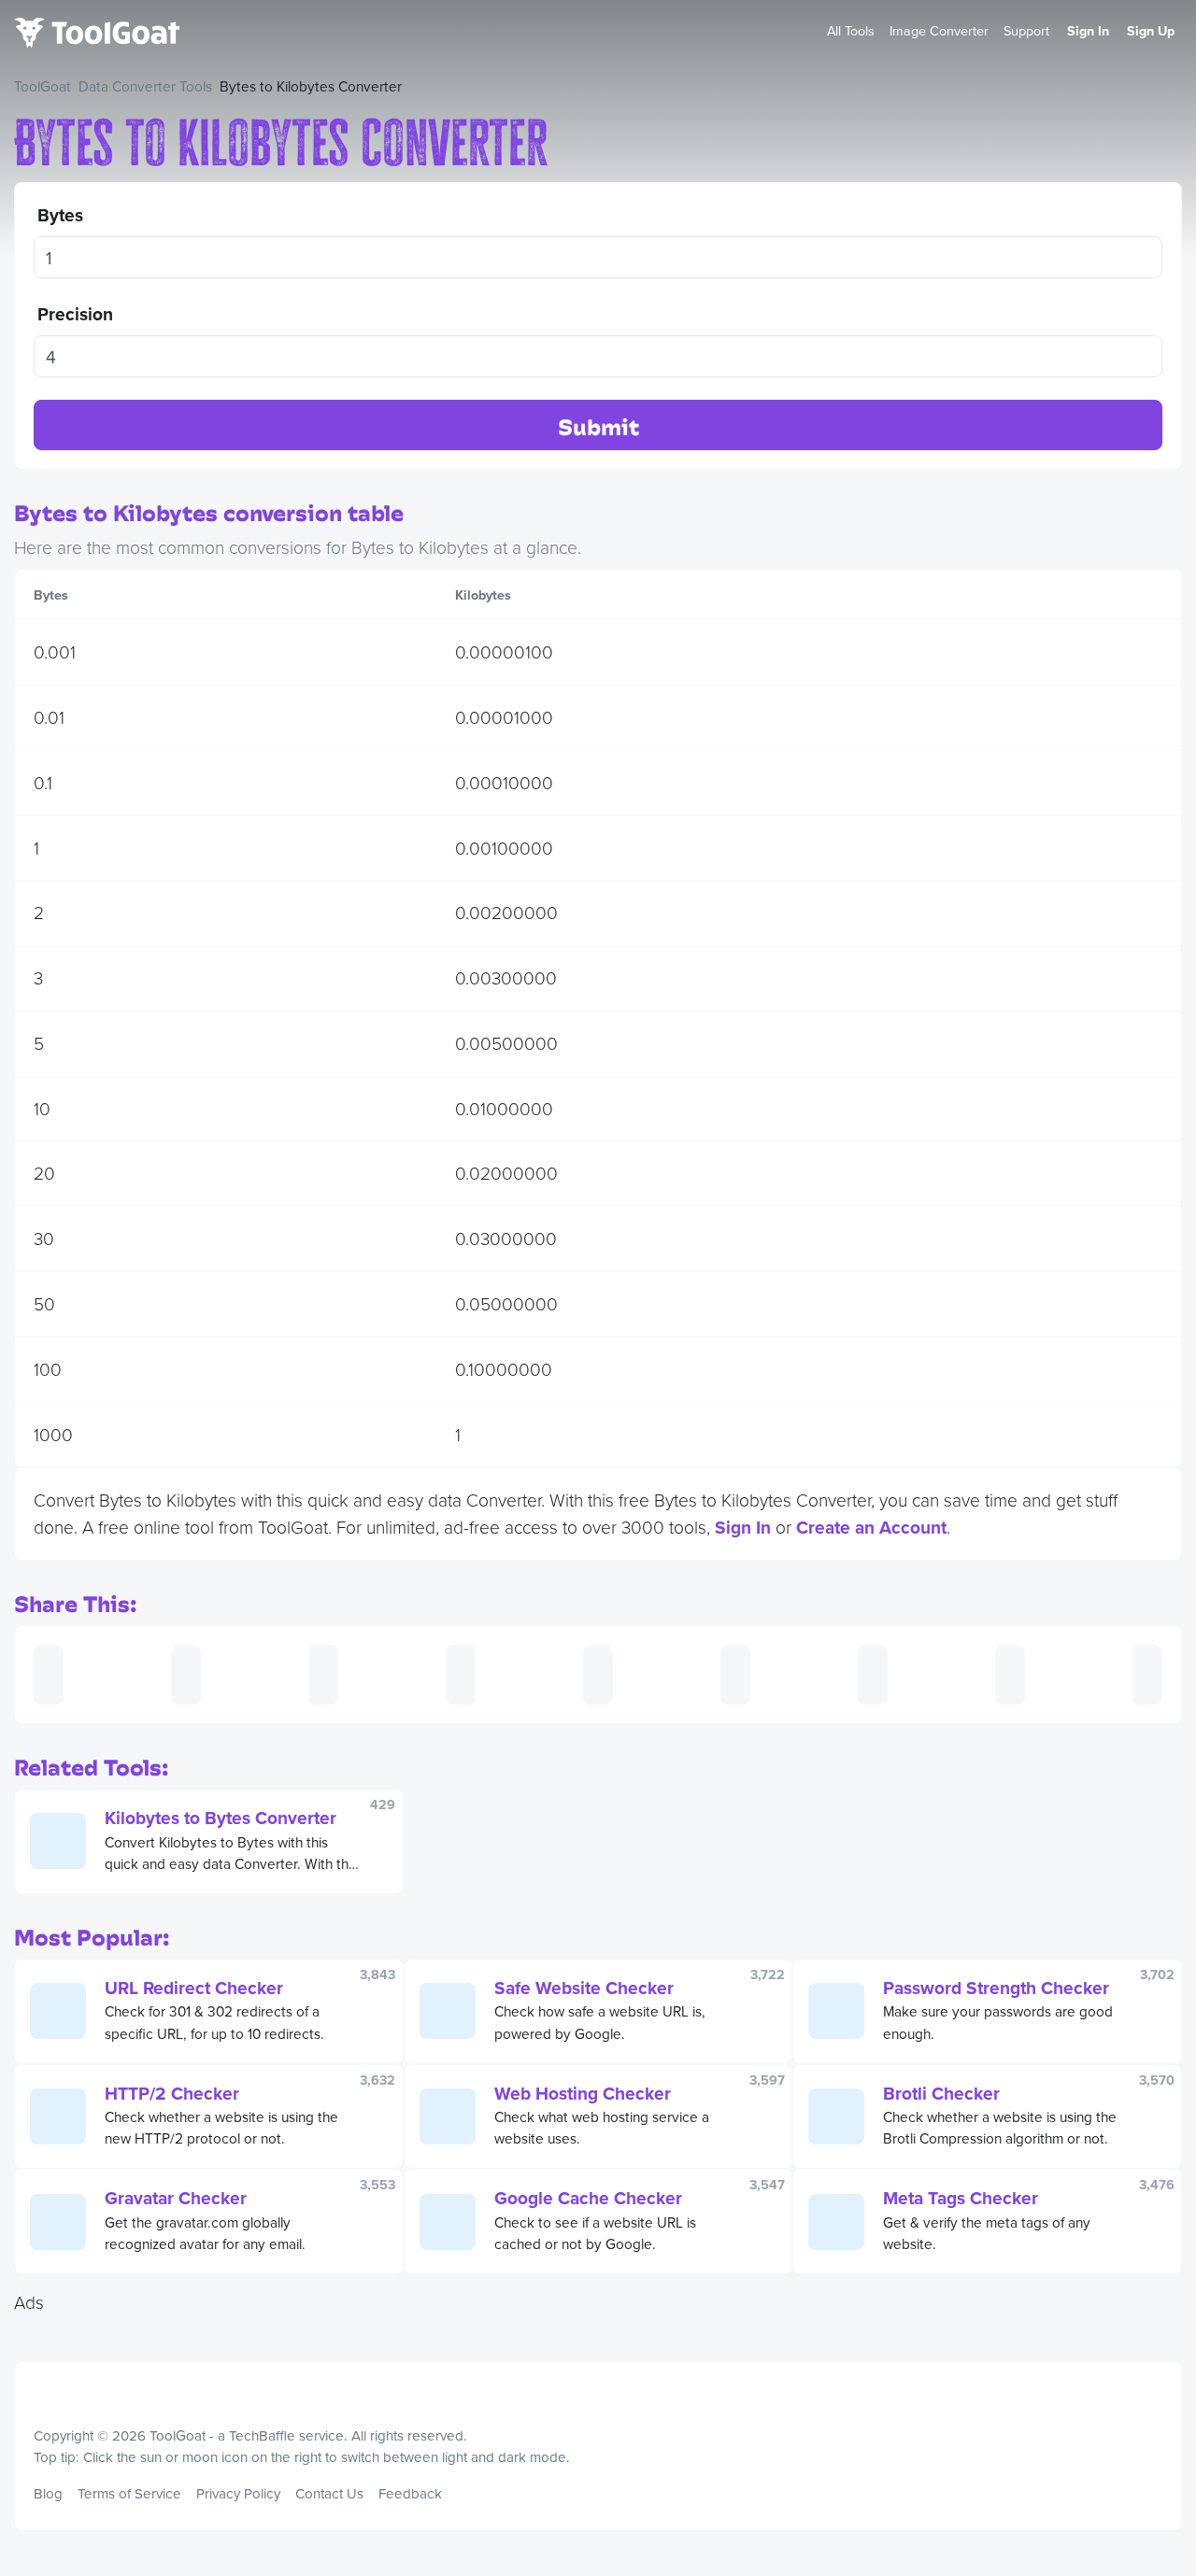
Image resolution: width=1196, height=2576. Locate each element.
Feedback (410, 2493)
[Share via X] (461, 1675)
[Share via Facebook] (323, 1675)
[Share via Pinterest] (598, 1675)
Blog (48, 2493)
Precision (75, 314)
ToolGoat (43, 86)
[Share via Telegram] (1147, 1675)
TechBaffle (262, 2435)
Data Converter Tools (145, 86)
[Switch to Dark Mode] (1161, 2392)
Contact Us (329, 2493)
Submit (598, 426)
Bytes (60, 215)
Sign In (1088, 30)
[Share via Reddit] (873, 1675)
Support (1026, 30)
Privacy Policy (238, 2493)
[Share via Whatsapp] (1010, 1675)
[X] (1165, 2479)
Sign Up (1151, 30)
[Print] (186, 1675)
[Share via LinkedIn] (735, 1675)
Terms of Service (129, 2493)
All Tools (851, 30)
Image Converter (939, 30)
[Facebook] (1149, 2479)
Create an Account (871, 1527)
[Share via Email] (49, 1675)
